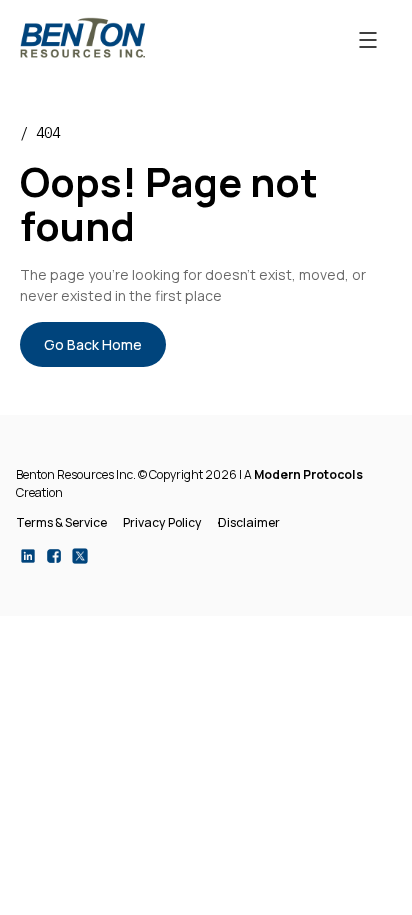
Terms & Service (61, 522)
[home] (82, 38)
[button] (368, 38)
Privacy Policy (162, 522)
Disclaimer (249, 522)
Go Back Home (93, 344)
